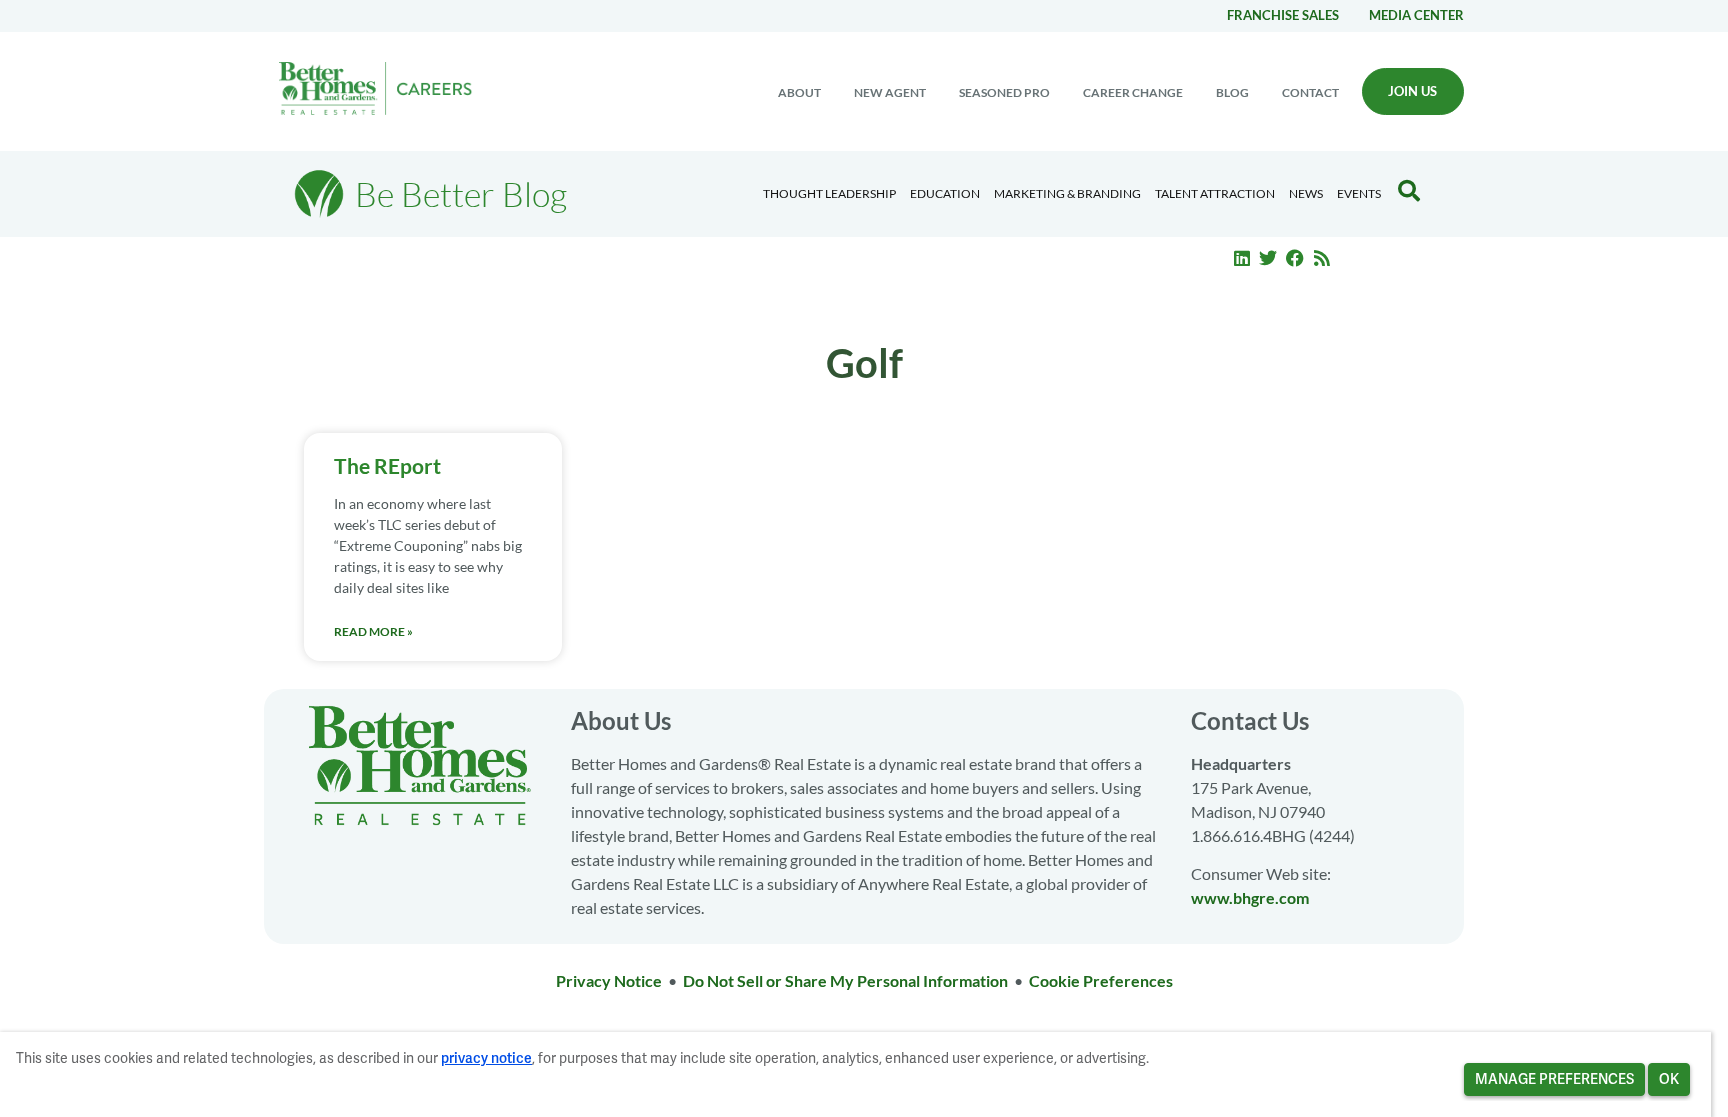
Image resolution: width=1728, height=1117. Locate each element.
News (1306, 193)
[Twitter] (1269, 258)
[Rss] (1322, 258)
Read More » (373, 631)
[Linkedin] (1242, 258)
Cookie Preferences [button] (1101, 980)
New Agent (890, 92)
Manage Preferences (1554, 1079)
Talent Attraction (1215, 193)
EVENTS (1359, 193)
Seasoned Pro (1004, 92)
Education (945, 193)
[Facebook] (1295, 258)
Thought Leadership (829, 193)
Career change (1133, 92)
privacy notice (486, 1058)
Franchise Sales (1283, 15)
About (799, 92)
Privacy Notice (609, 980)
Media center (1416, 15)
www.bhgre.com (1250, 897)
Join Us (1412, 91)
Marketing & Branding (1067, 193)
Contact (1310, 92)
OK (1669, 1079)
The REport (387, 465)
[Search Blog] (1409, 191)
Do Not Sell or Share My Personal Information (845, 980)
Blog (1232, 92)
